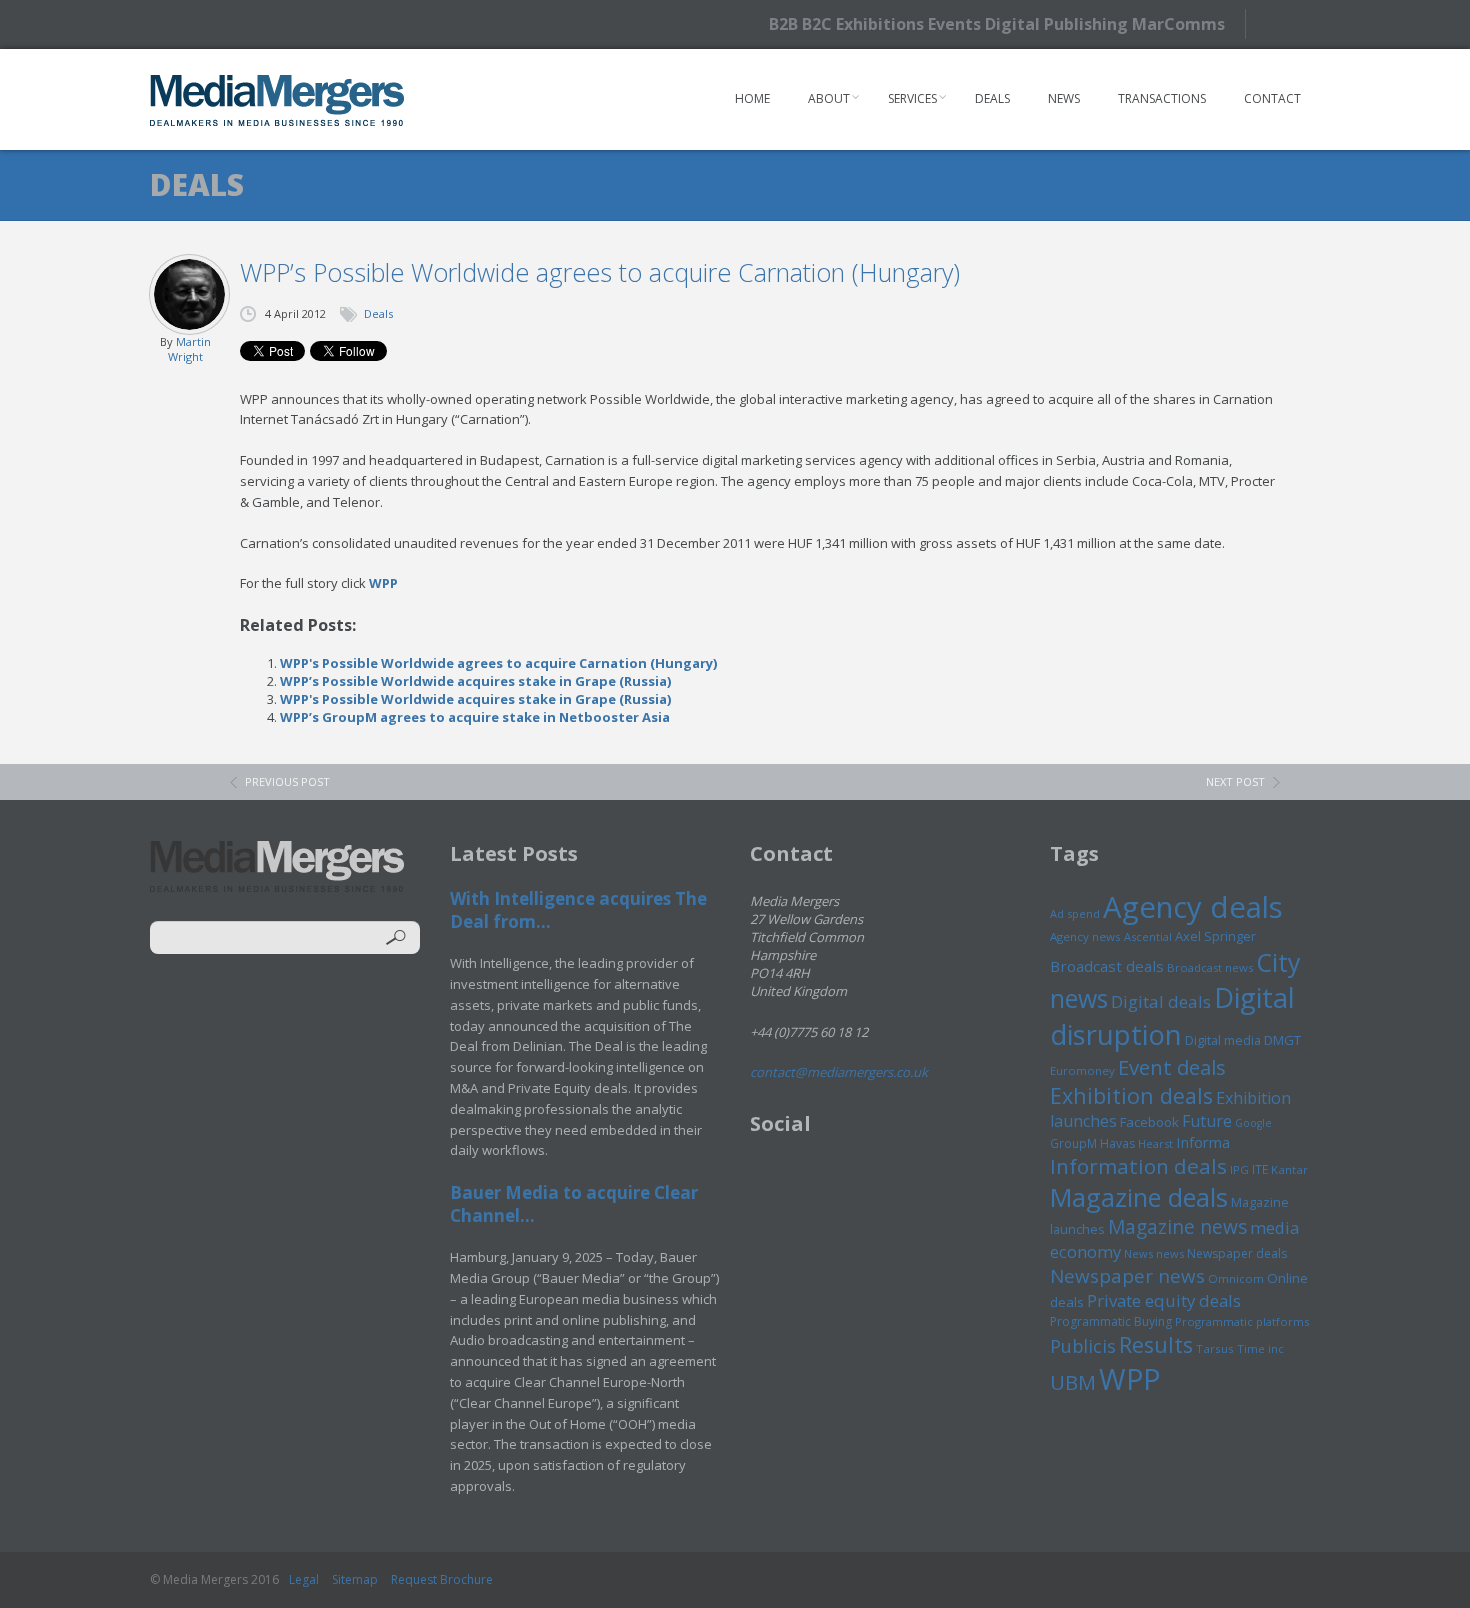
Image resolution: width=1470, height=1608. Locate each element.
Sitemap (355, 1579)
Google (1253, 1123)
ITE (1260, 1169)
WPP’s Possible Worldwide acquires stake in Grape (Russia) (475, 681)
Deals (992, 98)
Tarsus (1215, 1348)
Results (1156, 1344)
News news (1154, 1253)
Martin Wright (189, 349)
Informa (1203, 1142)
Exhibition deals (1131, 1095)
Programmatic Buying (1111, 1321)
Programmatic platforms (1242, 1321)
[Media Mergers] (277, 100)
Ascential (1148, 936)
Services (912, 98)
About (829, 98)
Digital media (1223, 1040)
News (1064, 98)
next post (1235, 781)
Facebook (1149, 1122)
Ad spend (1075, 913)
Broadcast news (1210, 967)
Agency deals (1193, 907)
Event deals (1172, 1067)
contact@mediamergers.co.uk (839, 1072)
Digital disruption (1172, 1016)
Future (1207, 1121)
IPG (1239, 1169)
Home (752, 98)
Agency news (1085, 936)
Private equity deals (1164, 1300)
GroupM (1073, 1143)
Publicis (1083, 1346)
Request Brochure (442, 1579)
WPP (383, 583)
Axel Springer (1215, 936)
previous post (287, 781)
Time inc (1260, 1348)
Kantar (1289, 1169)
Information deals (1138, 1166)
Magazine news (1177, 1227)
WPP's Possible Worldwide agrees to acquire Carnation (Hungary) (498, 663)
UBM (1073, 1382)
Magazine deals (1139, 1197)
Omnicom (1236, 1278)
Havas (1117, 1143)
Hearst (1155, 1143)
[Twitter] (1282, 23)
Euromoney (1082, 1070)
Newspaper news (1127, 1276)
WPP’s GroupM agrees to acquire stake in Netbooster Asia (475, 717)
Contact (1272, 98)
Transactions (1162, 98)
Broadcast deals (1107, 966)
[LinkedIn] (1317, 22)
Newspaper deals (1237, 1253)
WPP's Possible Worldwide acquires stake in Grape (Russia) (475, 699)
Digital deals (1161, 1001)
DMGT (1282, 1040)
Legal (304, 1579)
